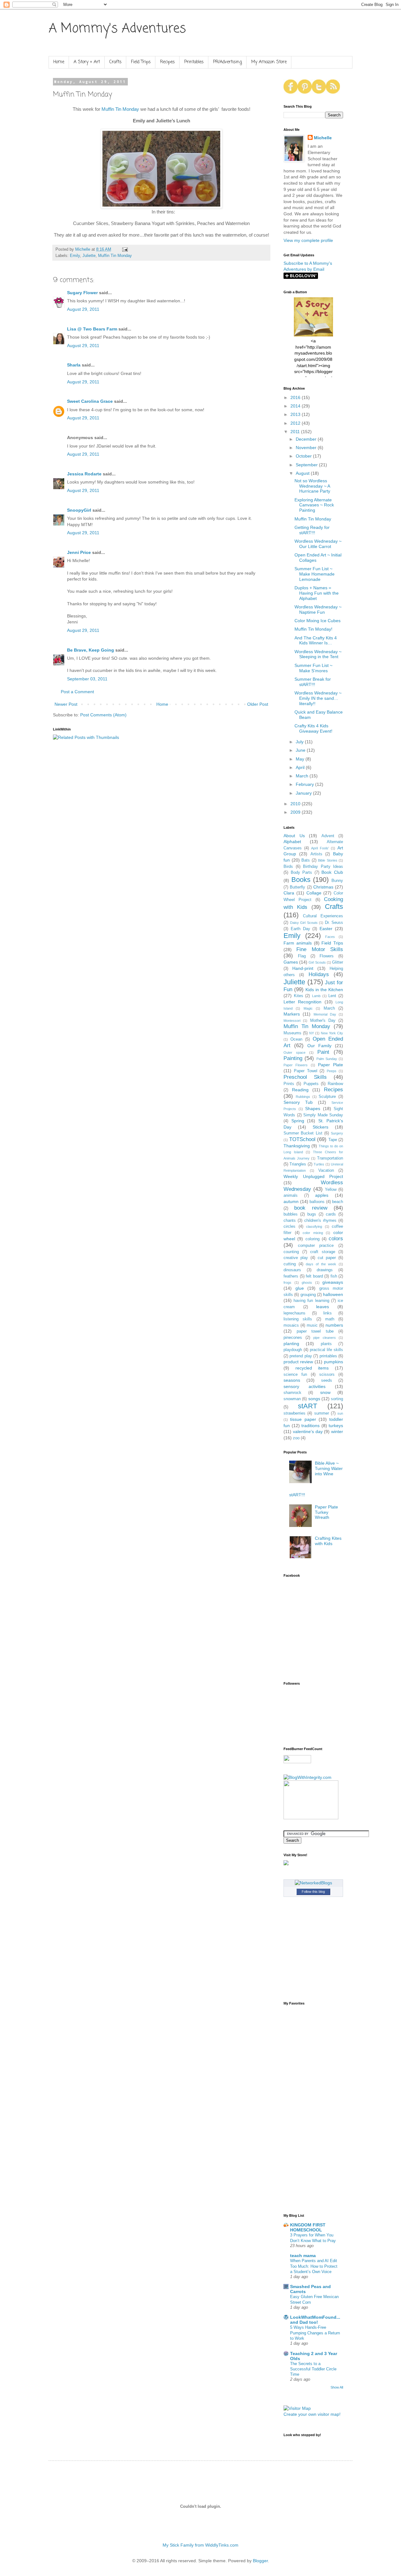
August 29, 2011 (83, 309)
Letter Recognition (302, 1002)
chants (290, 1221)
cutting (290, 1264)
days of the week (321, 1264)
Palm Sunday (327, 1059)
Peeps (332, 1071)
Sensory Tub (298, 1102)
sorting (337, 1399)
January (304, 793)
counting (291, 1252)
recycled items (312, 1368)
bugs (312, 1214)
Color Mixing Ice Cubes (318, 621)
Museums (292, 1033)
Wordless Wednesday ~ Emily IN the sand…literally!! (318, 698)
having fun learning (311, 1301)
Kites (299, 996)
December (307, 439)
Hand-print (303, 968)
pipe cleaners (325, 1338)
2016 (296, 397)
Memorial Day (325, 1014)
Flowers (327, 956)
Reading (300, 1090)
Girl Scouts (317, 962)
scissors (327, 1375)
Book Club (332, 872)
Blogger (260, 2561)
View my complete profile (308, 240)
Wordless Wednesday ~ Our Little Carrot (318, 544)
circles (289, 1227)
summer (322, 1413)
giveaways (333, 1282)
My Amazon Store (269, 62)
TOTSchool (302, 1139)
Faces (330, 937)
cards (331, 1214)
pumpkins (333, 1362)
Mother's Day (323, 1021)
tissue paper (303, 1419)
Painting (293, 1058)
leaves (323, 1307)
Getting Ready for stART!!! (312, 530)
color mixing (313, 1233)
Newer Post (66, 704)
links (328, 1313)
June (301, 750)
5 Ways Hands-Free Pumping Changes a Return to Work (315, 2333)
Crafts (115, 62)
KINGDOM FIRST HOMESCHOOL (308, 2227)
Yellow (331, 1190)
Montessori (292, 1021)
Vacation (326, 1170)
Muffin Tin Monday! (313, 629)
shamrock (292, 1393)
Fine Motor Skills (320, 949)
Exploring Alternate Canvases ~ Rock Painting (314, 505)
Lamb (316, 996)
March (303, 776)
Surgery (337, 1133)
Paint (323, 1052)
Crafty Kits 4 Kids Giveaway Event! (313, 728)
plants (326, 1344)
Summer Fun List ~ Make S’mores (313, 668)
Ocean (296, 1039)
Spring (298, 1121)
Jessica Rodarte (84, 474)
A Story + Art (87, 62)
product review (298, 1362)
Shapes (313, 1109)
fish (334, 1276)
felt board (314, 1276)
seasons (292, 1380)
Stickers (320, 1127)
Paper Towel (306, 1071)
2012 (296, 423)
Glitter (338, 962)
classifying (314, 1227)
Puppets (311, 1084)
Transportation (330, 1158)
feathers (291, 1276)
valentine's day (308, 1431)
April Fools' (320, 848)
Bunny (337, 881)
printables (328, 1356)
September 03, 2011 (87, 679)
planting (291, 1344)
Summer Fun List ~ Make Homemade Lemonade (315, 574)
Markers (292, 1014)
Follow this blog (313, 1892)
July (300, 742)
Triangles (298, 1164)
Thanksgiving (297, 1146)
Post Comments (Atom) (103, 715)
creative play (296, 1258)
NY (312, 1033)
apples (322, 1195)
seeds (327, 1380)
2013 (296, 414)
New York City (332, 1033)
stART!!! (297, 1495)
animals (291, 1196)
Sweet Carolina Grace (90, 401)
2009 (296, 812)
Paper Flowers (296, 1065)
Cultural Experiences (323, 916)
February (305, 784)
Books (301, 880)
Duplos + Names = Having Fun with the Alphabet (317, 593)
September (307, 465)
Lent (332, 996)
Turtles (319, 1164)
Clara (289, 893)
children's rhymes (320, 1221)
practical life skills (326, 1350)
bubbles (291, 1214)
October (304, 456)
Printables (194, 62)
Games (291, 962)
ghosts (307, 1283)
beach (338, 1202)
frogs (287, 1283)
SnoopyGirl (79, 510)
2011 (296, 432)
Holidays (319, 974)
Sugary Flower (82, 293)
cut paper (327, 1258)
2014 (296, 406)
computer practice (316, 1246)
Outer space (294, 1052)
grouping (308, 1295)
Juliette (89, 256)
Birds (288, 867)
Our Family (319, 1046)
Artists (316, 854)
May (301, 759)
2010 (296, 804)
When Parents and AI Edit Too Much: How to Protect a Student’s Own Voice (314, 2266)
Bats (306, 860)
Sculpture (327, 1097)
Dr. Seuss (334, 923)
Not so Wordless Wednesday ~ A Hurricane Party (312, 486)
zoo (296, 1438)
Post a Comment (77, 692)
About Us (294, 836)
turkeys (336, 1426)
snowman (292, 1399)
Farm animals (298, 943)
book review (311, 1208)
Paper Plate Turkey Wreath (326, 1512)
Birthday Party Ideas (323, 867)
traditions (310, 1426)
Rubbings (303, 1097)
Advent (328, 836)
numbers (334, 1325)
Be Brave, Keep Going (91, 650)
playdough (293, 1350)
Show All (337, 2387)
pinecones (293, 1338)
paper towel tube (315, 1331)
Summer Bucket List (303, 1133)
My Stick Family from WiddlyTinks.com (200, 2545)
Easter (326, 929)
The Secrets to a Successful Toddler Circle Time (313, 2369)
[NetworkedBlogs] (313, 1883)
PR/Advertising (227, 62)
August (303, 473)
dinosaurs (292, 1270)
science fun (295, 1375)
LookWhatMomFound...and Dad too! (315, 2320)
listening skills (298, 1319)
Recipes (167, 62)
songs (314, 1399)
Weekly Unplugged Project (313, 1176)
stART (307, 1406)
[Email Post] (125, 249)
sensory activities (305, 1386)
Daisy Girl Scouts (304, 923)
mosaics (291, 1325)
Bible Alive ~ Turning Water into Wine (329, 1468)
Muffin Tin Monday (120, 109)
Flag (302, 956)
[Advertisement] (302, 2108)
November (307, 448)
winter (337, 1431)
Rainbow (335, 1084)
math (330, 1319)
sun (340, 1413)
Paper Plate (331, 1065)
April (301, 767)
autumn (291, 1201)
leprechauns (294, 1313)
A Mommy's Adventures (117, 29)
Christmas (323, 887)
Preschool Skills (305, 1077)
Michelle (323, 138)
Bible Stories (328, 860)
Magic (308, 1008)
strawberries (294, 1413)
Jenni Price (79, 552)
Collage (314, 893)
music (312, 1325)
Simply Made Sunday (323, 1115)
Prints (289, 1084)
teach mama (303, 2256)
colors (336, 1239)
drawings (325, 1270)
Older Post (258, 704)
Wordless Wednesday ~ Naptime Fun (318, 609)
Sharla (74, 365)
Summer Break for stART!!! (313, 682)
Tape (333, 1140)
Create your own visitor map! (312, 2414)
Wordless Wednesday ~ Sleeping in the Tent (318, 654)
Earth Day (300, 929)
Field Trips (141, 62)
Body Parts (302, 873)
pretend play (301, 1356)
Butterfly (297, 887)
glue (300, 1288)
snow (325, 1392)
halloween (333, 1294)
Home (59, 62)
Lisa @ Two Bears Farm (92, 329)
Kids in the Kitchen (324, 990)
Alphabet (292, 842)
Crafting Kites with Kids (328, 1541)
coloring (312, 1239)
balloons (317, 1202)
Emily (75, 256)
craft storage (323, 1252)
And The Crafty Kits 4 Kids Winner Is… (316, 640)
